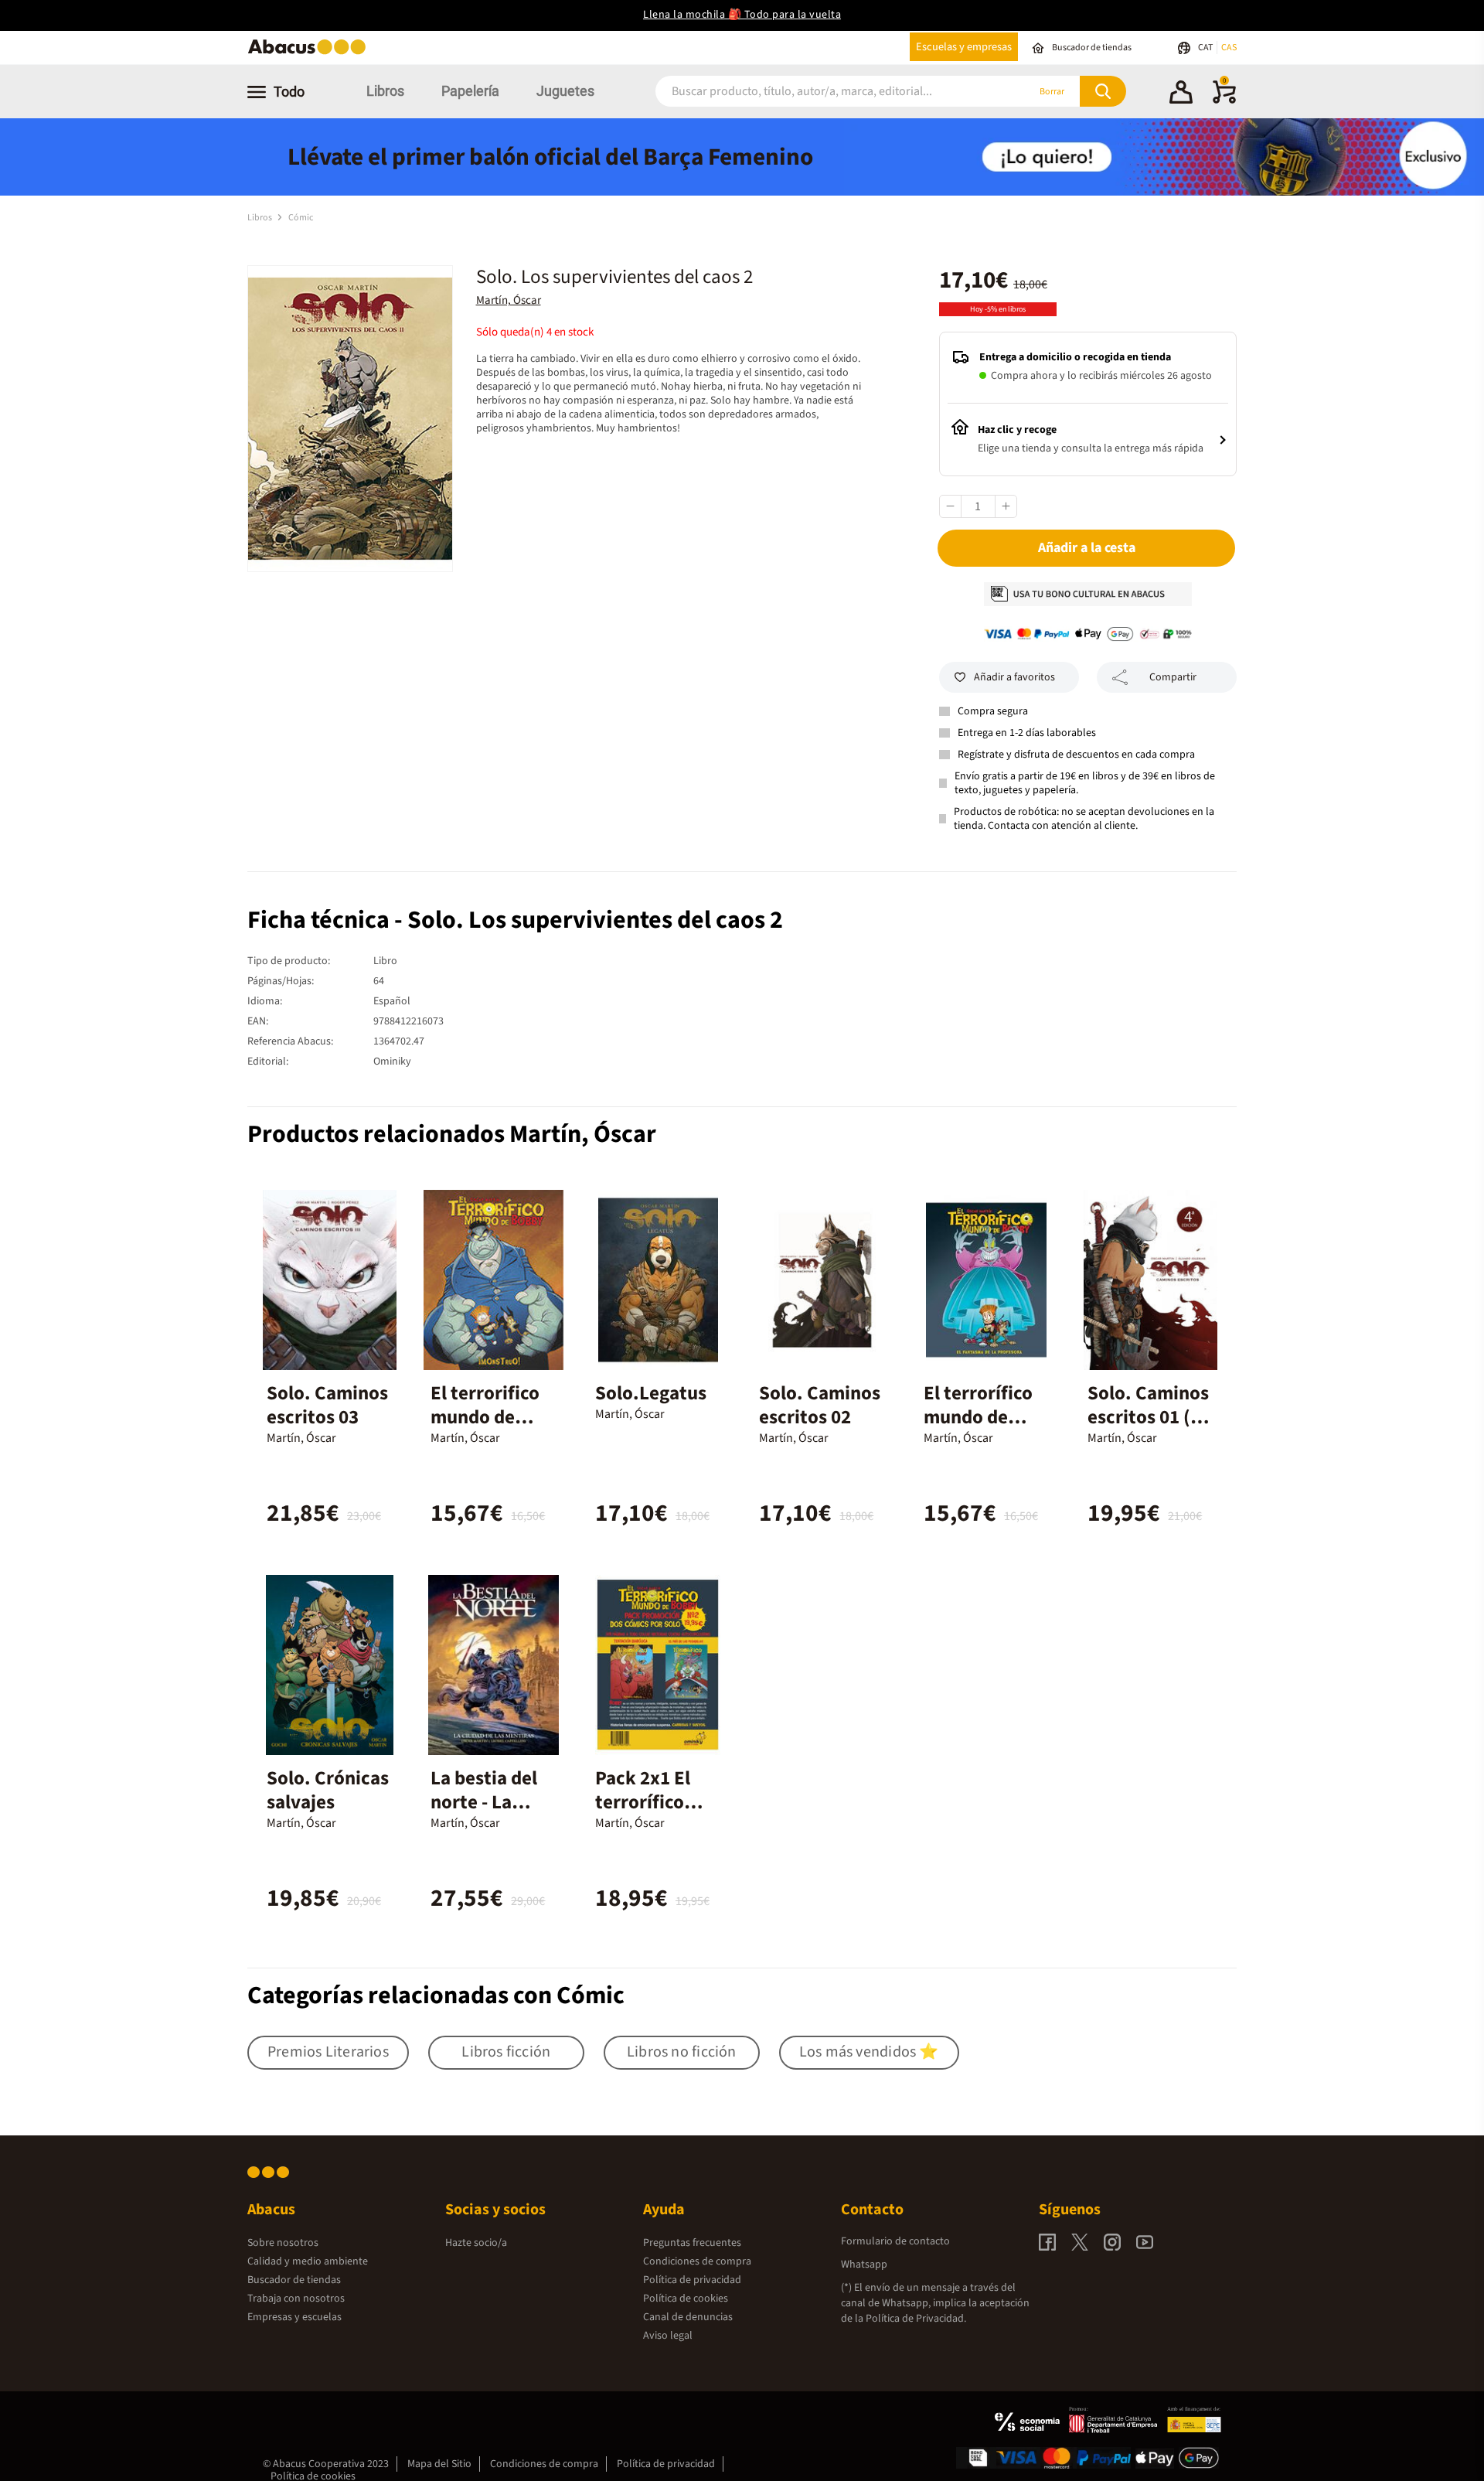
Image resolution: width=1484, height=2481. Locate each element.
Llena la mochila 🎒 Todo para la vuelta (742, 15)
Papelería (470, 91)
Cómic (301, 218)
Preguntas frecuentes (692, 2243)
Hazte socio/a (476, 2243)
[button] (1181, 94)
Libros (385, 91)
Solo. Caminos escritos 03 (327, 1405)
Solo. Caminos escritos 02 (820, 1405)
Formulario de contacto (895, 2241)
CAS (1229, 48)
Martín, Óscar (509, 300)
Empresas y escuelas (294, 2317)
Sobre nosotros (283, 2243)
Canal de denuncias (688, 2317)
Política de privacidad (692, 2280)
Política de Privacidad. (916, 2319)
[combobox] (821, 92)
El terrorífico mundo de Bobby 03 (978, 1417)
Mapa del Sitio (439, 2464)
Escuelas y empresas (964, 47)
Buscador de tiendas (294, 2280)
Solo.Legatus (651, 1393)
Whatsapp (864, 2265)
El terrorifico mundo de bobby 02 (485, 1417)
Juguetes (565, 91)
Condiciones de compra (697, 2261)
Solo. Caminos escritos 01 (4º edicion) (1148, 1417)
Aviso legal (668, 2336)
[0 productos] (1224, 101)
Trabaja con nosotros (296, 2299)
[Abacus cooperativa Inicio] (311, 53)
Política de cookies (686, 2299)
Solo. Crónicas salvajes (328, 1790)
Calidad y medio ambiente (308, 2261)
